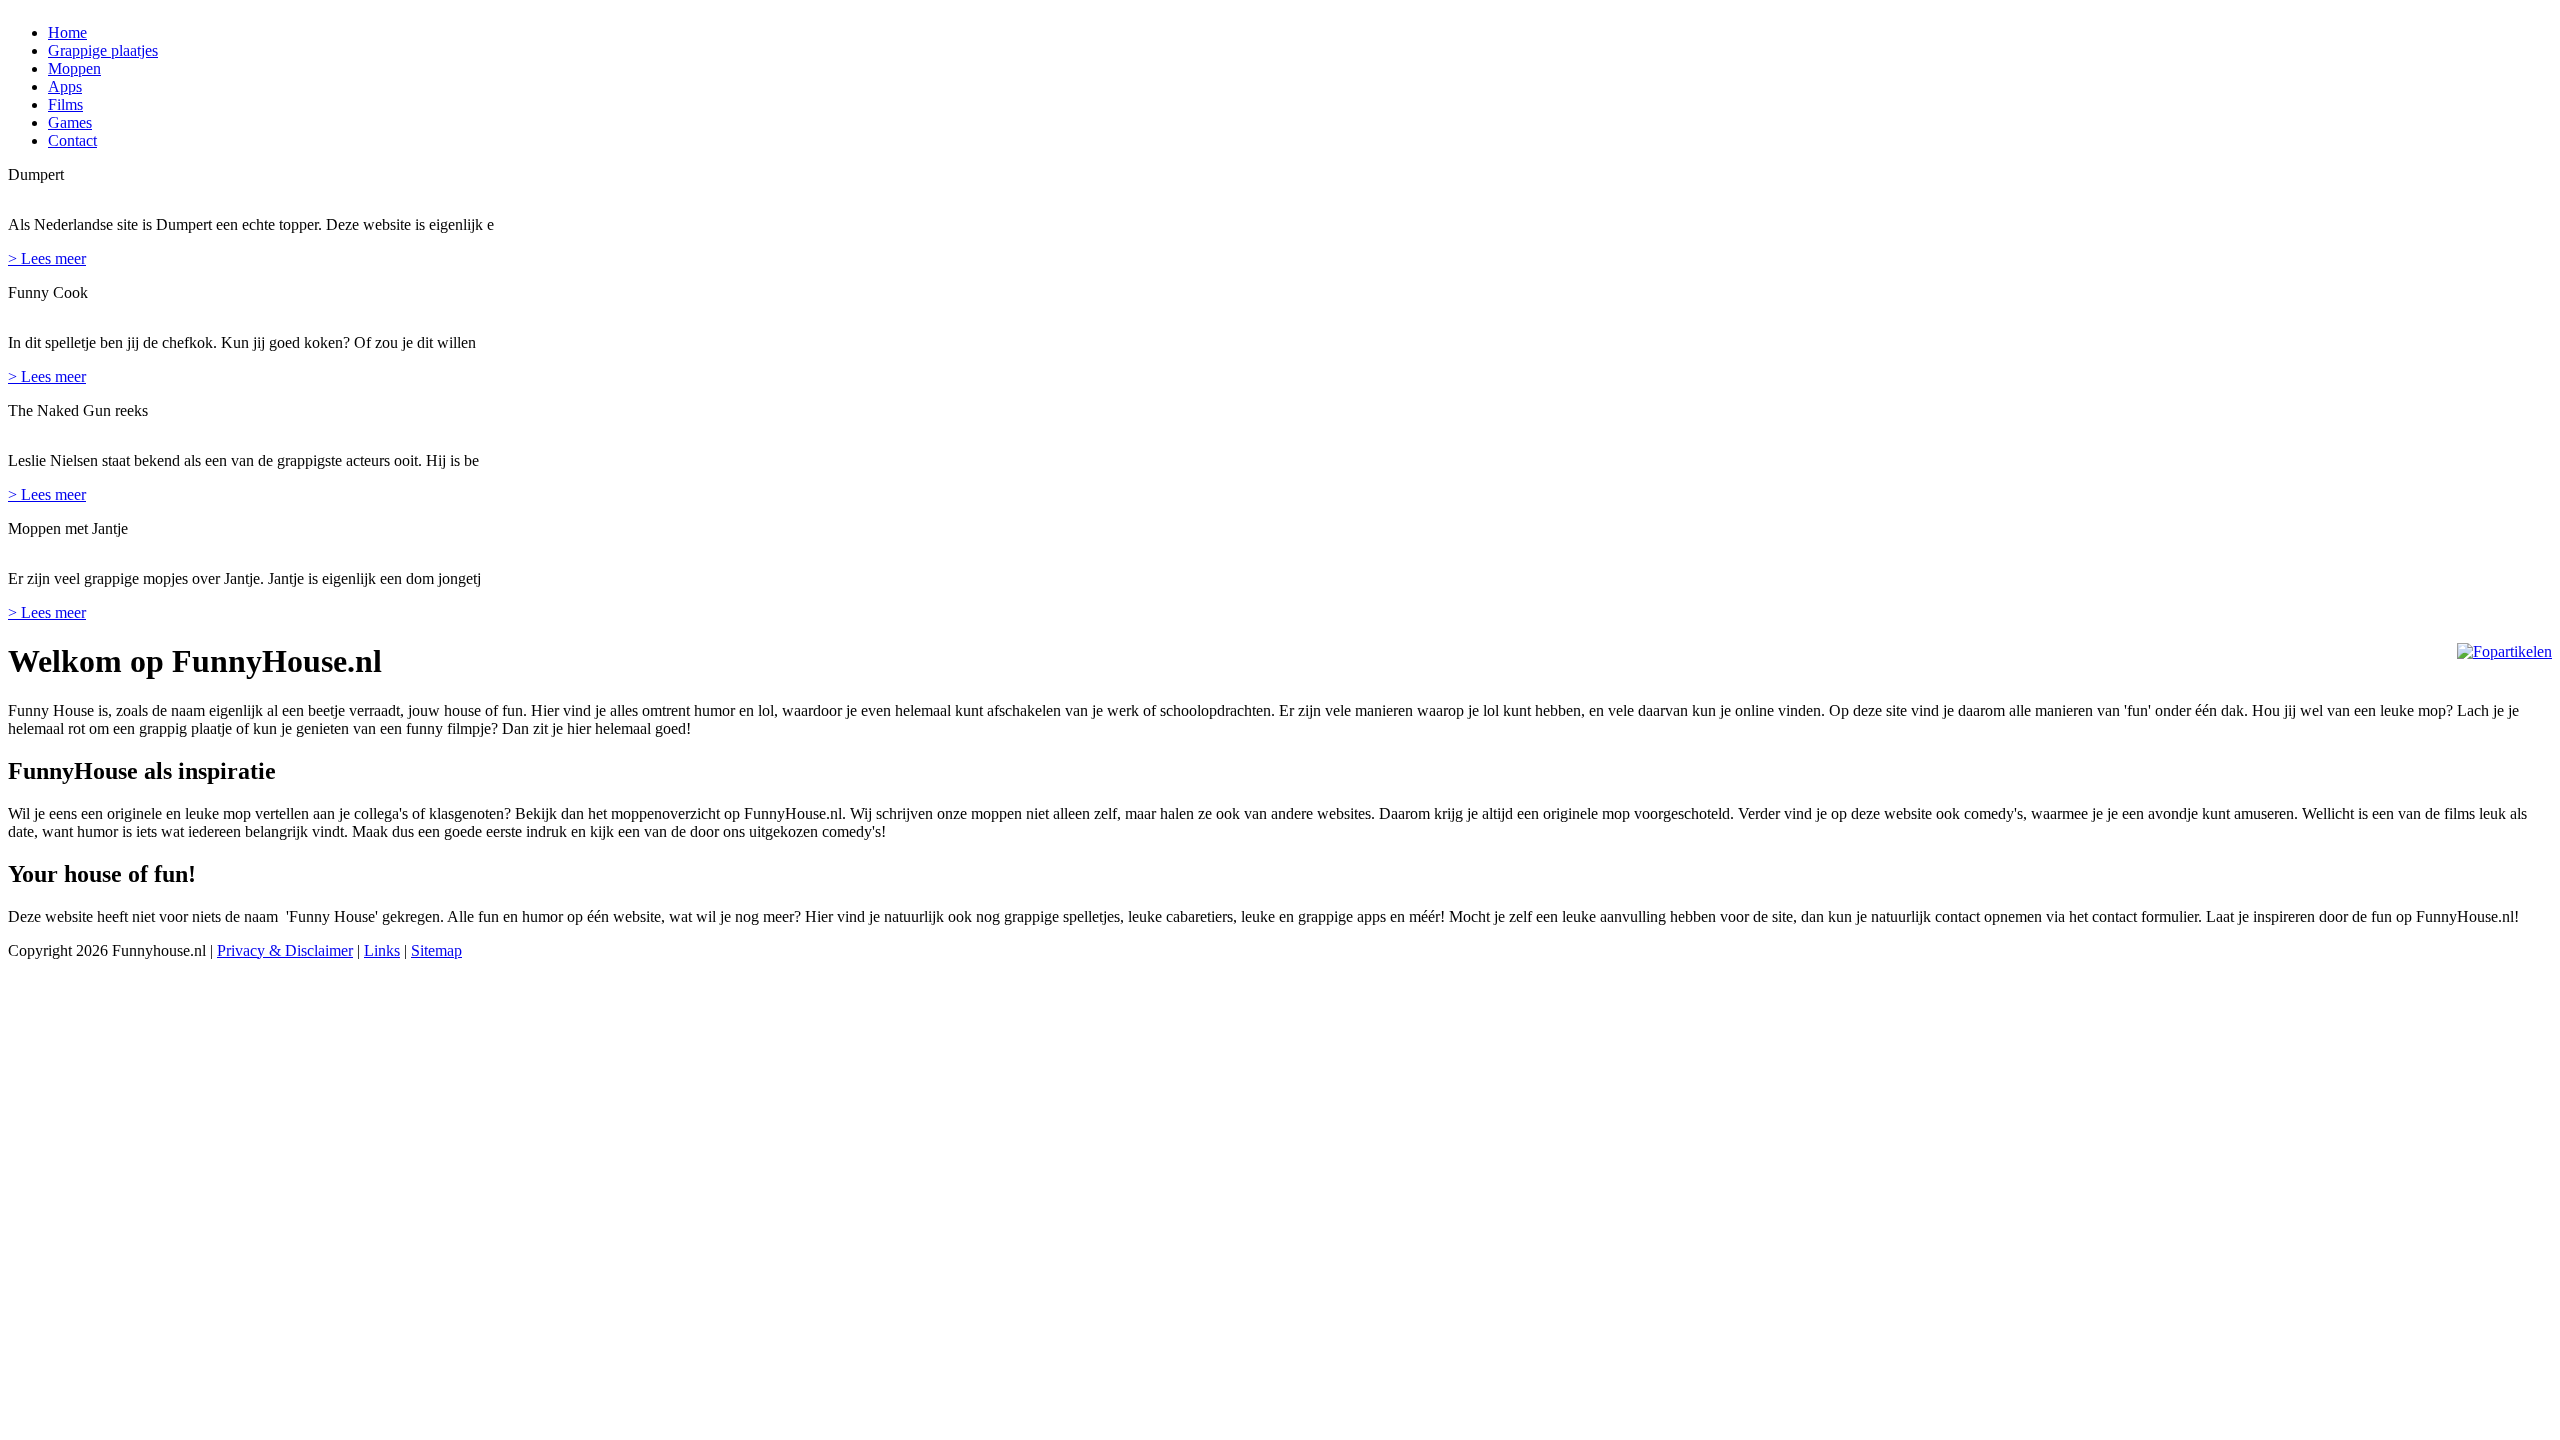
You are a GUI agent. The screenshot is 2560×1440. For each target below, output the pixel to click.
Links (382, 950)
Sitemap (436, 950)
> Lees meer (47, 258)
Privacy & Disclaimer (285, 950)
